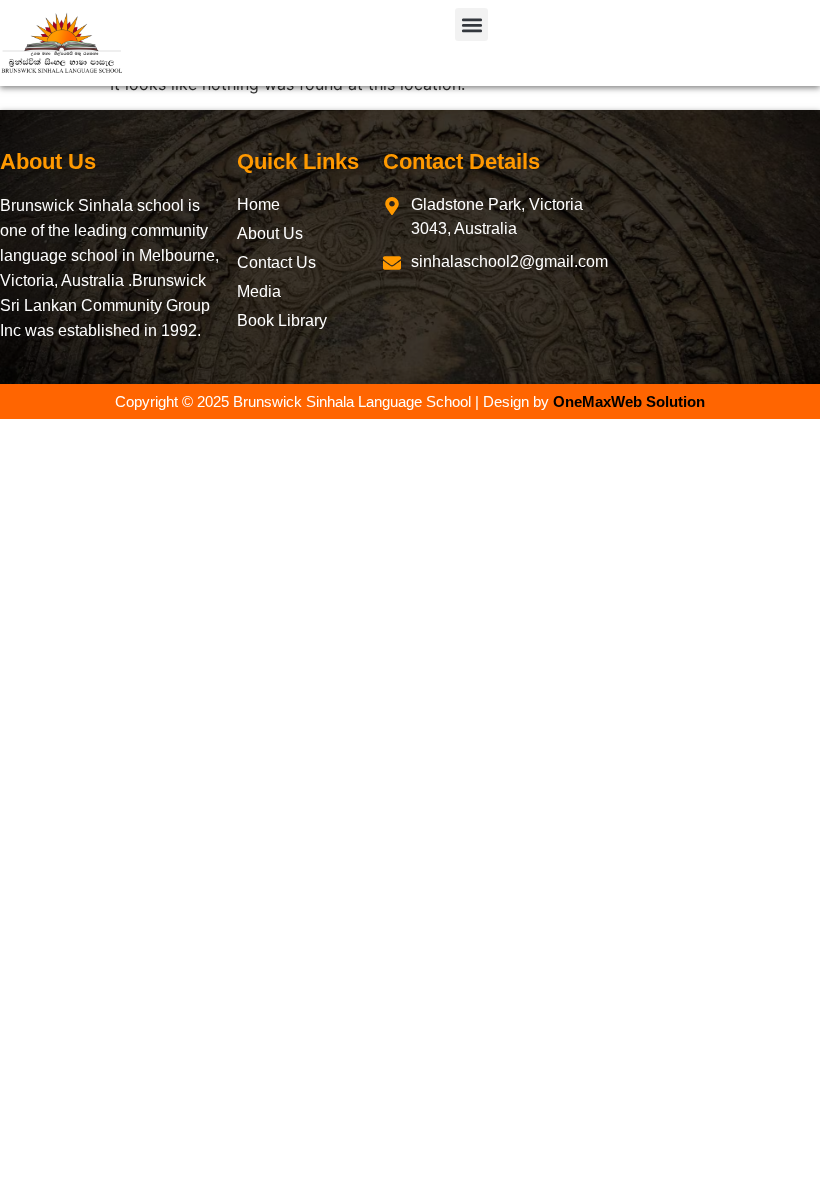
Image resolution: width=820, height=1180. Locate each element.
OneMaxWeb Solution (629, 401)
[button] (471, 24)
